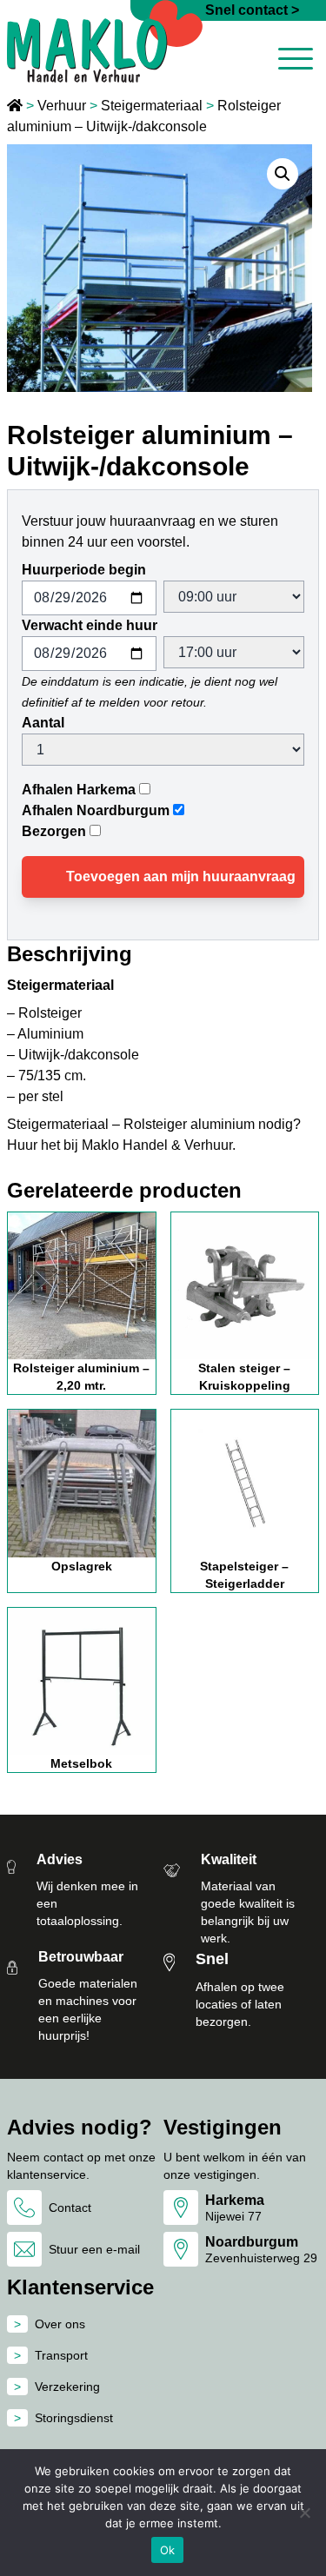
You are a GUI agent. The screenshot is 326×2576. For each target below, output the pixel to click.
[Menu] (296, 62)
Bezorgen (54, 831)
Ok (168, 2550)
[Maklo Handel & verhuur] (105, 41)
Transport (61, 2355)
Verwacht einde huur (90, 625)
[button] (283, 174)
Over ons (60, 2324)
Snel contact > (252, 10)
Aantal (43, 723)
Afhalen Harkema (79, 790)
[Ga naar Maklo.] (17, 106)
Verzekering (67, 2387)
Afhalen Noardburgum (96, 810)
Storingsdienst (74, 2418)
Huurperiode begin (84, 570)
